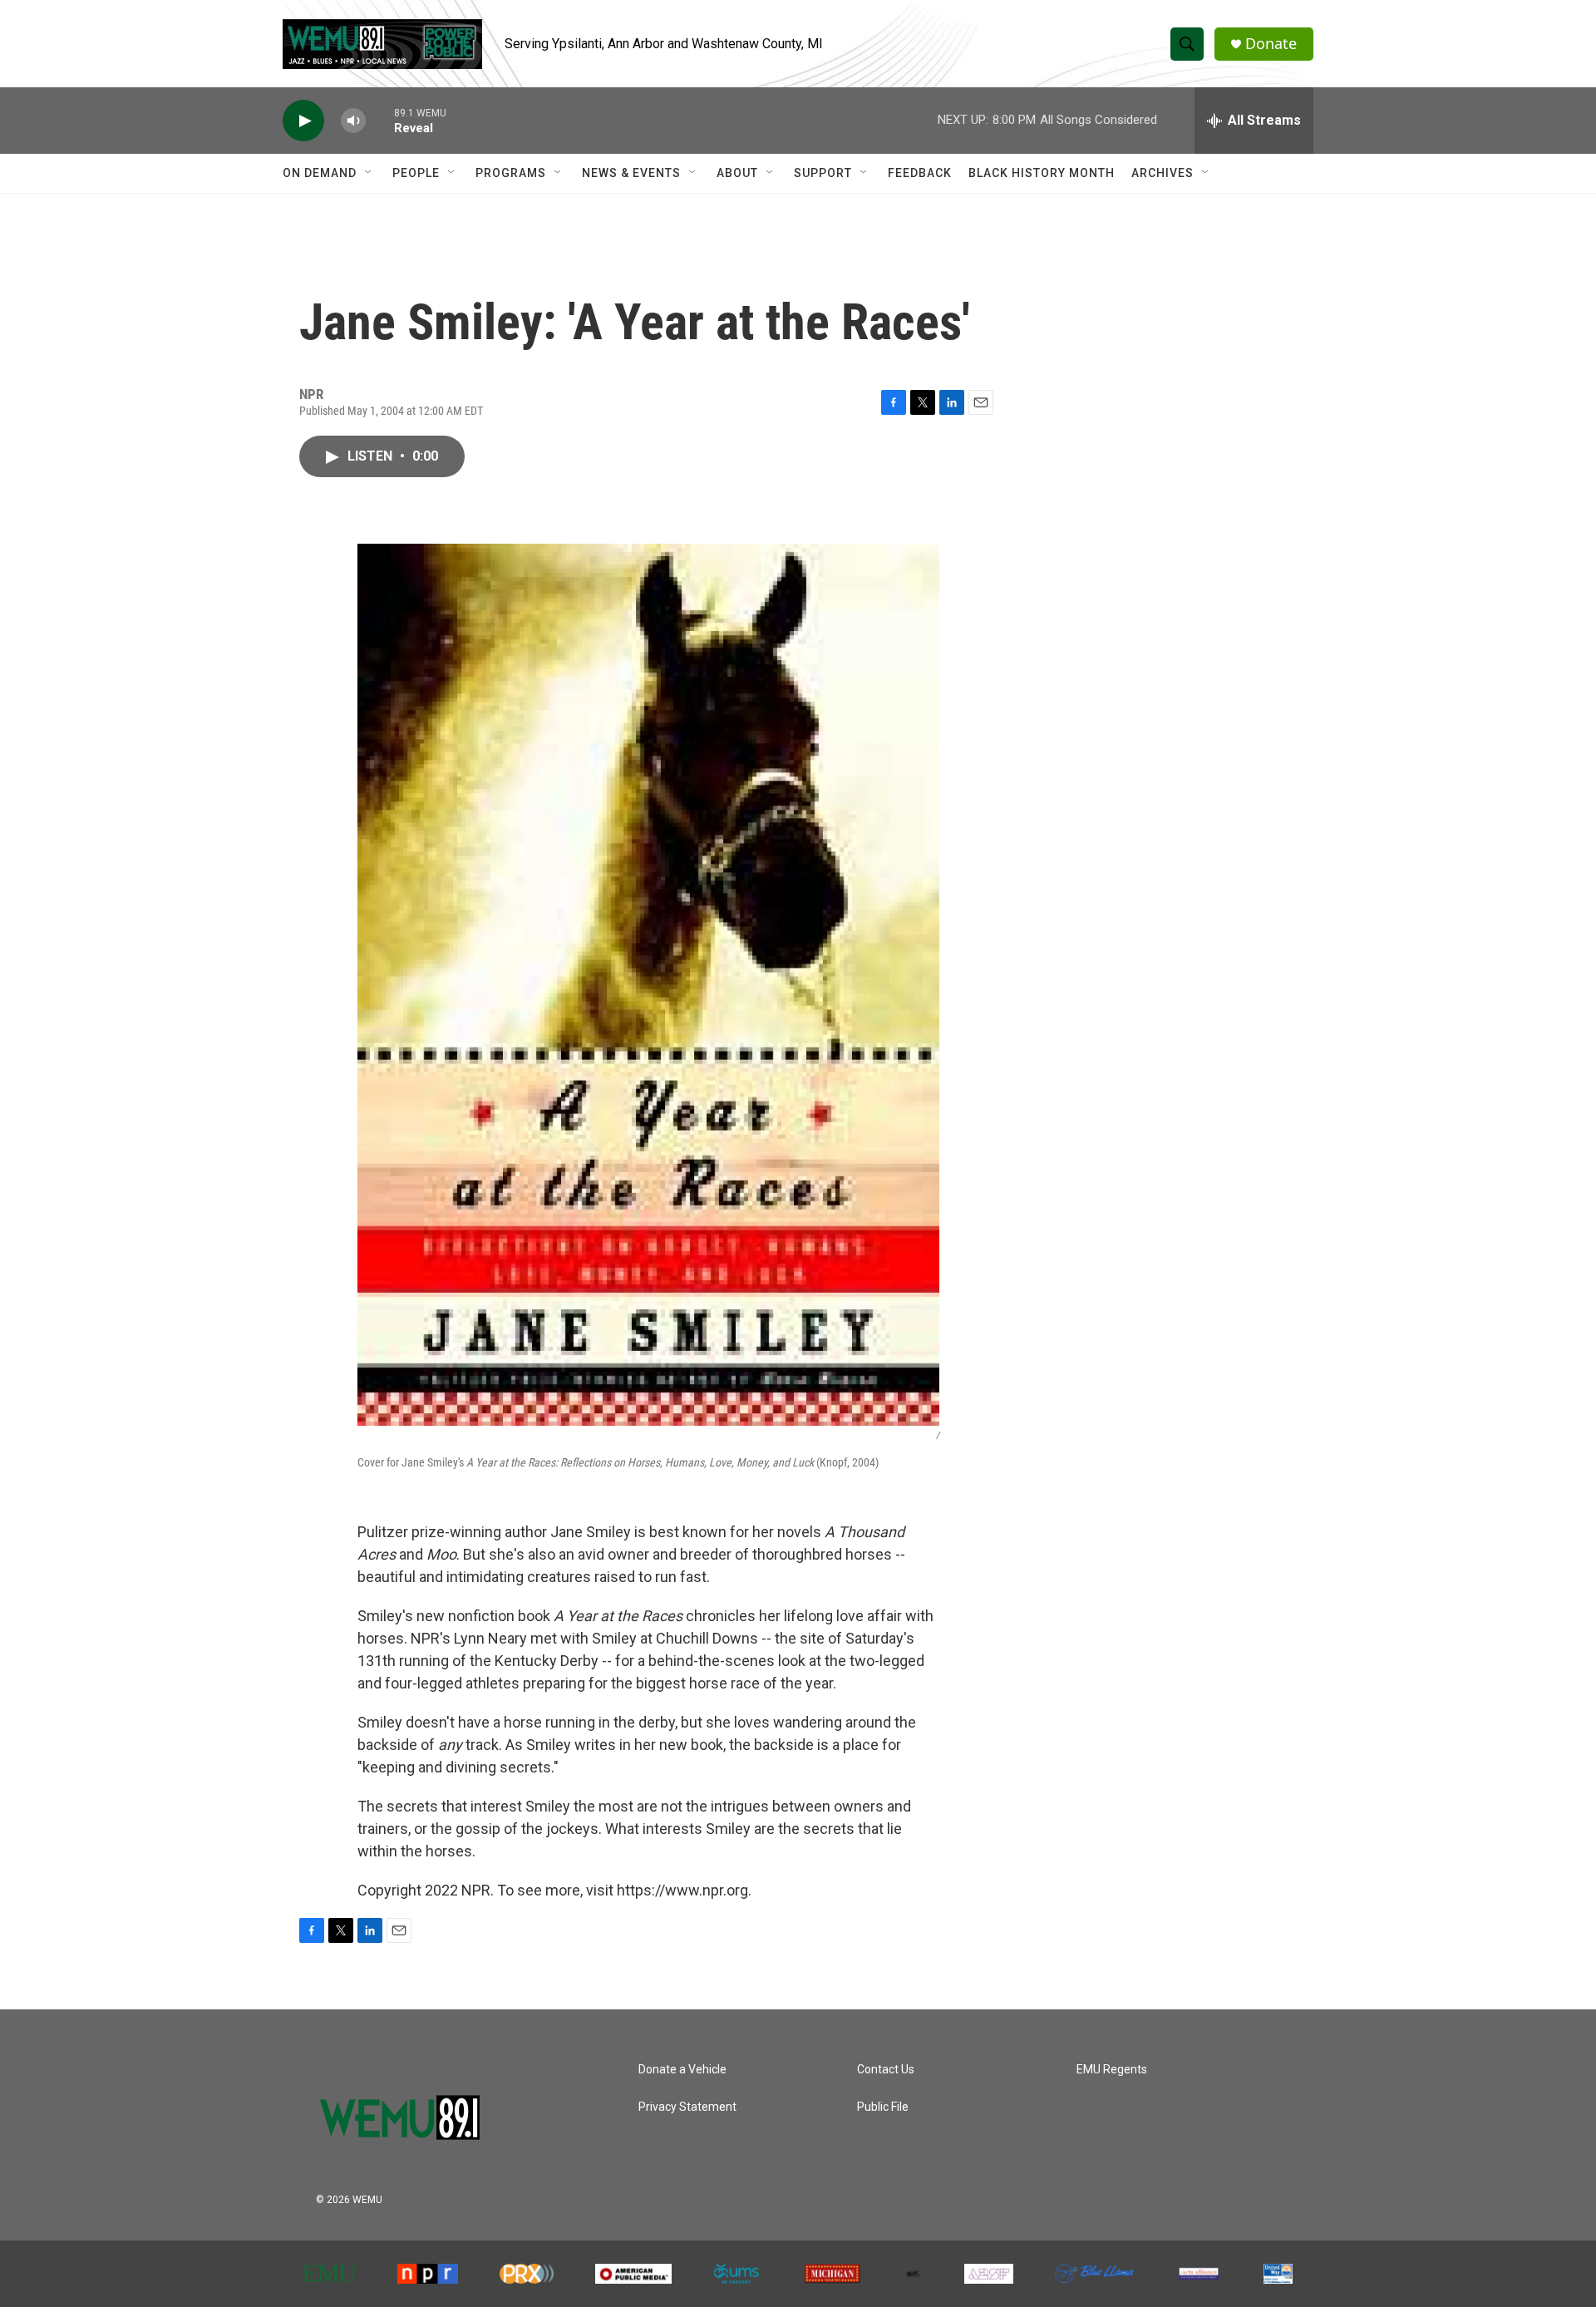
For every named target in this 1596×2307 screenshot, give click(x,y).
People (416, 173)
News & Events (631, 173)
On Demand (320, 173)
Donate (1271, 44)
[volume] (353, 121)
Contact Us (886, 2070)
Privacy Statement (687, 2107)
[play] (303, 121)
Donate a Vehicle (682, 2070)
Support (823, 173)
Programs (511, 173)
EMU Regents (1112, 2070)
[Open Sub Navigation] (369, 173)
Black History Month (1042, 173)
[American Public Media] (633, 2274)
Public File (883, 2107)
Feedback (920, 173)
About (737, 173)
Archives (1163, 173)
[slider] (380, 120)
